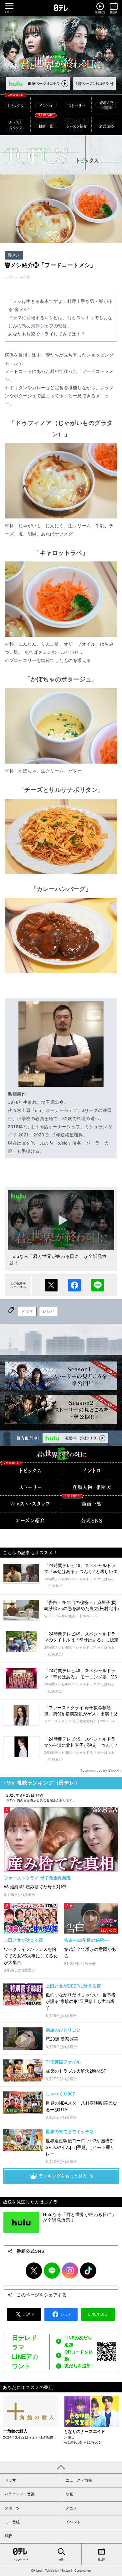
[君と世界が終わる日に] (61, 1454)
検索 (61, 2560)
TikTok (88, 2271)
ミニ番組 (12, 2522)
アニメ (71, 2508)
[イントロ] (46, 105)
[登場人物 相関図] (91, 1487)
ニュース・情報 (79, 2480)
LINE (52, 2271)
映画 (69, 2494)
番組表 (102, 2560)
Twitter (34, 2271)
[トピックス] (15, 105)
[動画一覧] (46, 125)
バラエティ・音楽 (20, 2494)
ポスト (51, 1285)
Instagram (70, 2271)
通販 (8, 2536)
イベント (73, 2522)
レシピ (48, 1312)
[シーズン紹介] (76, 125)
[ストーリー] (76, 105)
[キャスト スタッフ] (15, 125)
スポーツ (12, 2508)
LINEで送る (98, 1285)
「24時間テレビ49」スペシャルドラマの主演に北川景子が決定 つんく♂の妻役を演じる (81, 1745)
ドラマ (27, 1312)
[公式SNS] (91, 1521)
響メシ (14, 255)
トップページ (20, 2560)
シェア (74, 1285)
